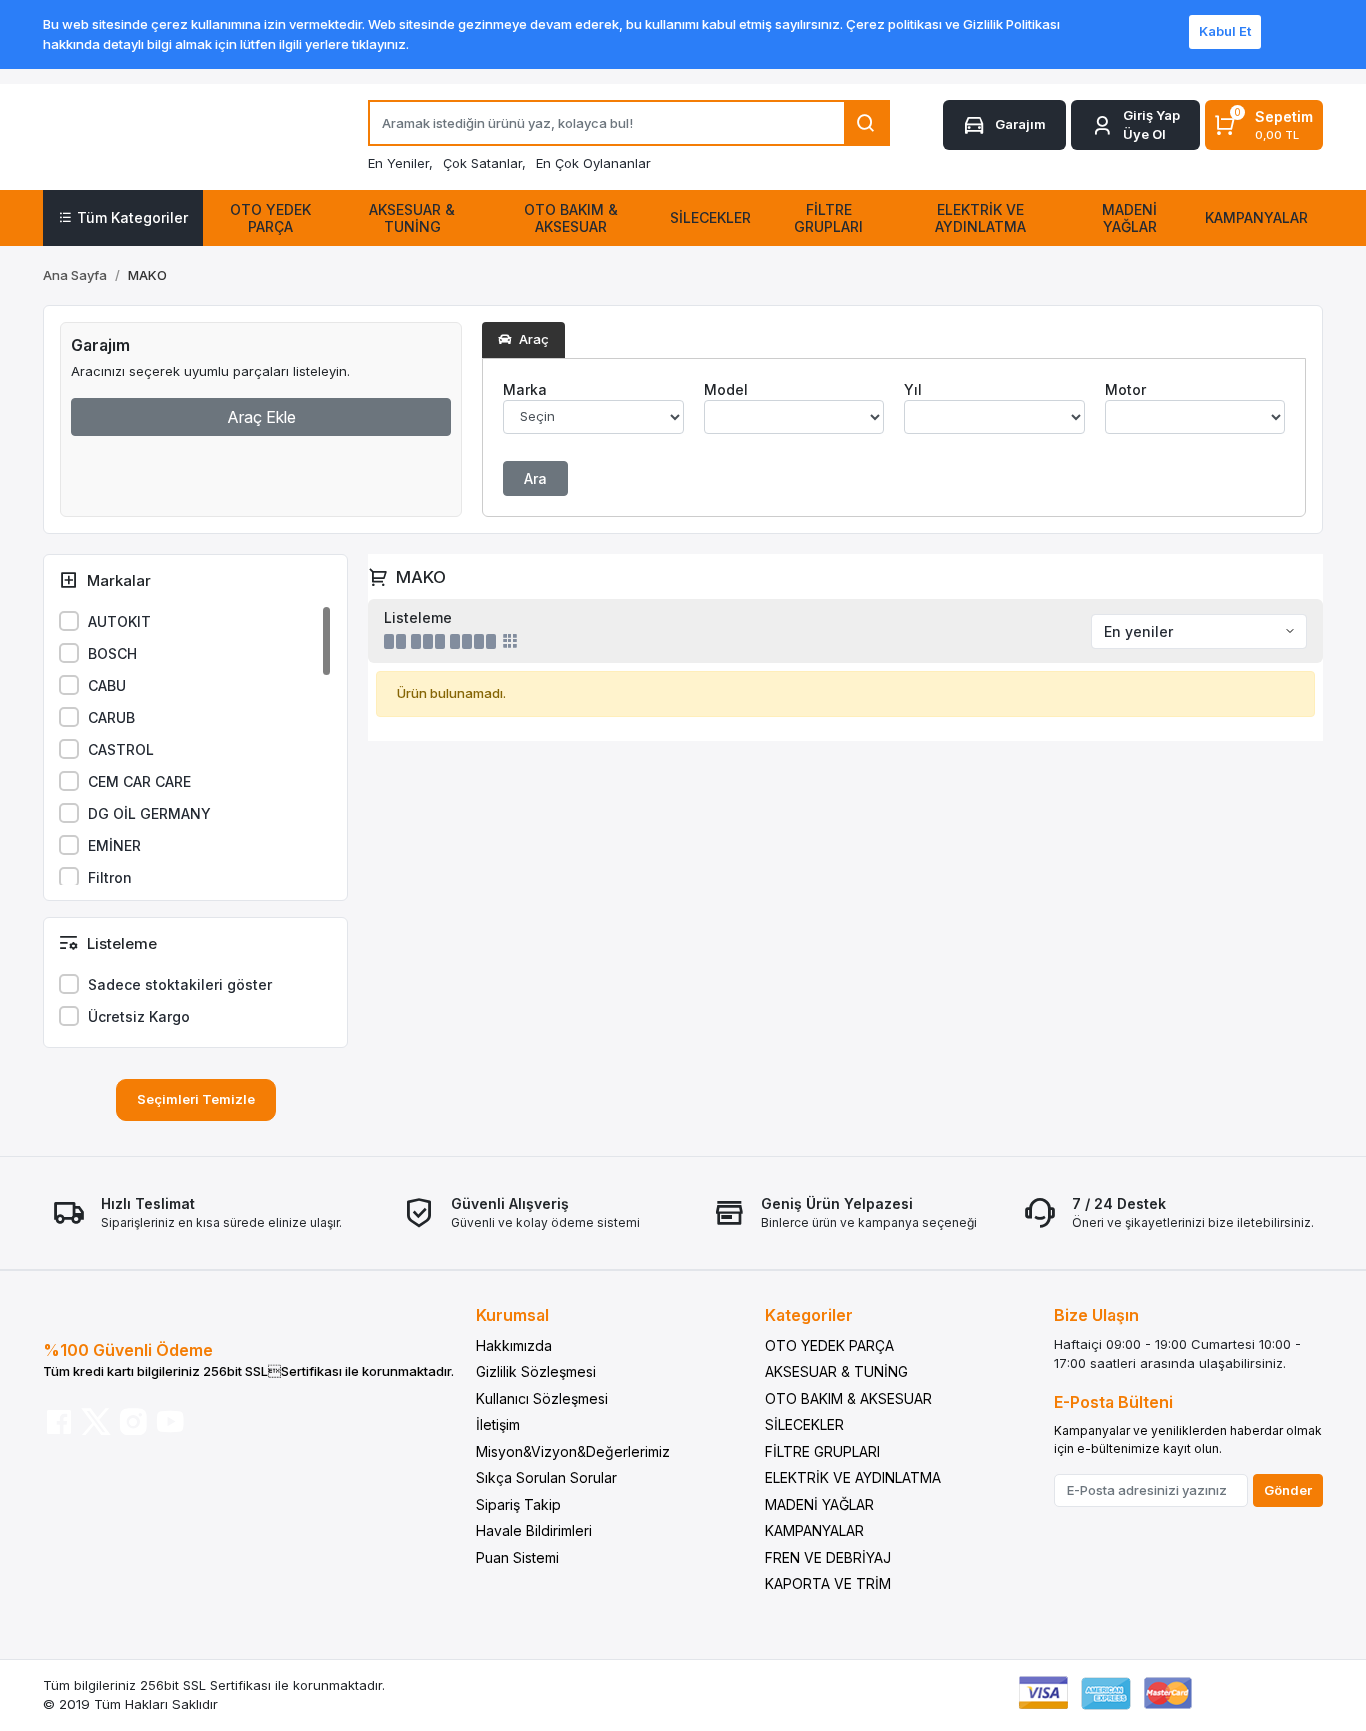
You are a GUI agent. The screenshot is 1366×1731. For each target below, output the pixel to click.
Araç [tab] (532, 339)
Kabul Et (1225, 31)
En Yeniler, (400, 163)
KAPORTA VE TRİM (828, 1583)
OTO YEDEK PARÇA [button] (270, 218)
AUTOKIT (119, 621)
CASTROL (121, 749)
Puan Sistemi (517, 1557)
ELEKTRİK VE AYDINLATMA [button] (980, 218)
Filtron (110, 877)
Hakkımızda (514, 1345)
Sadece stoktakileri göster (180, 984)
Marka (525, 389)
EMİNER (114, 845)
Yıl (913, 389)
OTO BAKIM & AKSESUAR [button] (571, 218)
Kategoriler (809, 1315)
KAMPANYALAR (814, 1530)
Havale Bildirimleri (534, 1530)
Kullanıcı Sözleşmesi (542, 1398)
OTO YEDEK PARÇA (829, 1345)
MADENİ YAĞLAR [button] (1129, 218)
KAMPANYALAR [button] (1256, 217)
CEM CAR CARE (139, 781)
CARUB (111, 717)
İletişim (498, 1424)
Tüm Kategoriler (132, 217)
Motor (1125, 389)
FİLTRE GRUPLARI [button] (828, 218)
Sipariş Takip (518, 1504)
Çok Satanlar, (484, 163)
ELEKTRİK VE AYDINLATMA (853, 1477)
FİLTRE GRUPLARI (822, 1451)
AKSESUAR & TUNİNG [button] (412, 218)
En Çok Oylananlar (593, 163)
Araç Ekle (261, 417)
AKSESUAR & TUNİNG (836, 1371)
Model (726, 389)
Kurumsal (512, 1315)
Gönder (1288, 1490)
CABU (107, 685)
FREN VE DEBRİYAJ (828, 1557)
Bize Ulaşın (1096, 1315)
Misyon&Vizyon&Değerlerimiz (573, 1451)
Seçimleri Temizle (196, 1099)
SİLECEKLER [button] (710, 217)
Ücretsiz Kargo (139, 1016)
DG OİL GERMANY (149, 813)
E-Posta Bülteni (1113, 1402)
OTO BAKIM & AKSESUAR (848, 1398)
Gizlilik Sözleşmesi (536, 1371)
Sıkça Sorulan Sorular (546, 1477)
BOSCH (112, 653)
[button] (1135, 125)
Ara (535, 478)
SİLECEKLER (804, 1424)
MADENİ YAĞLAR (819, 1504)
